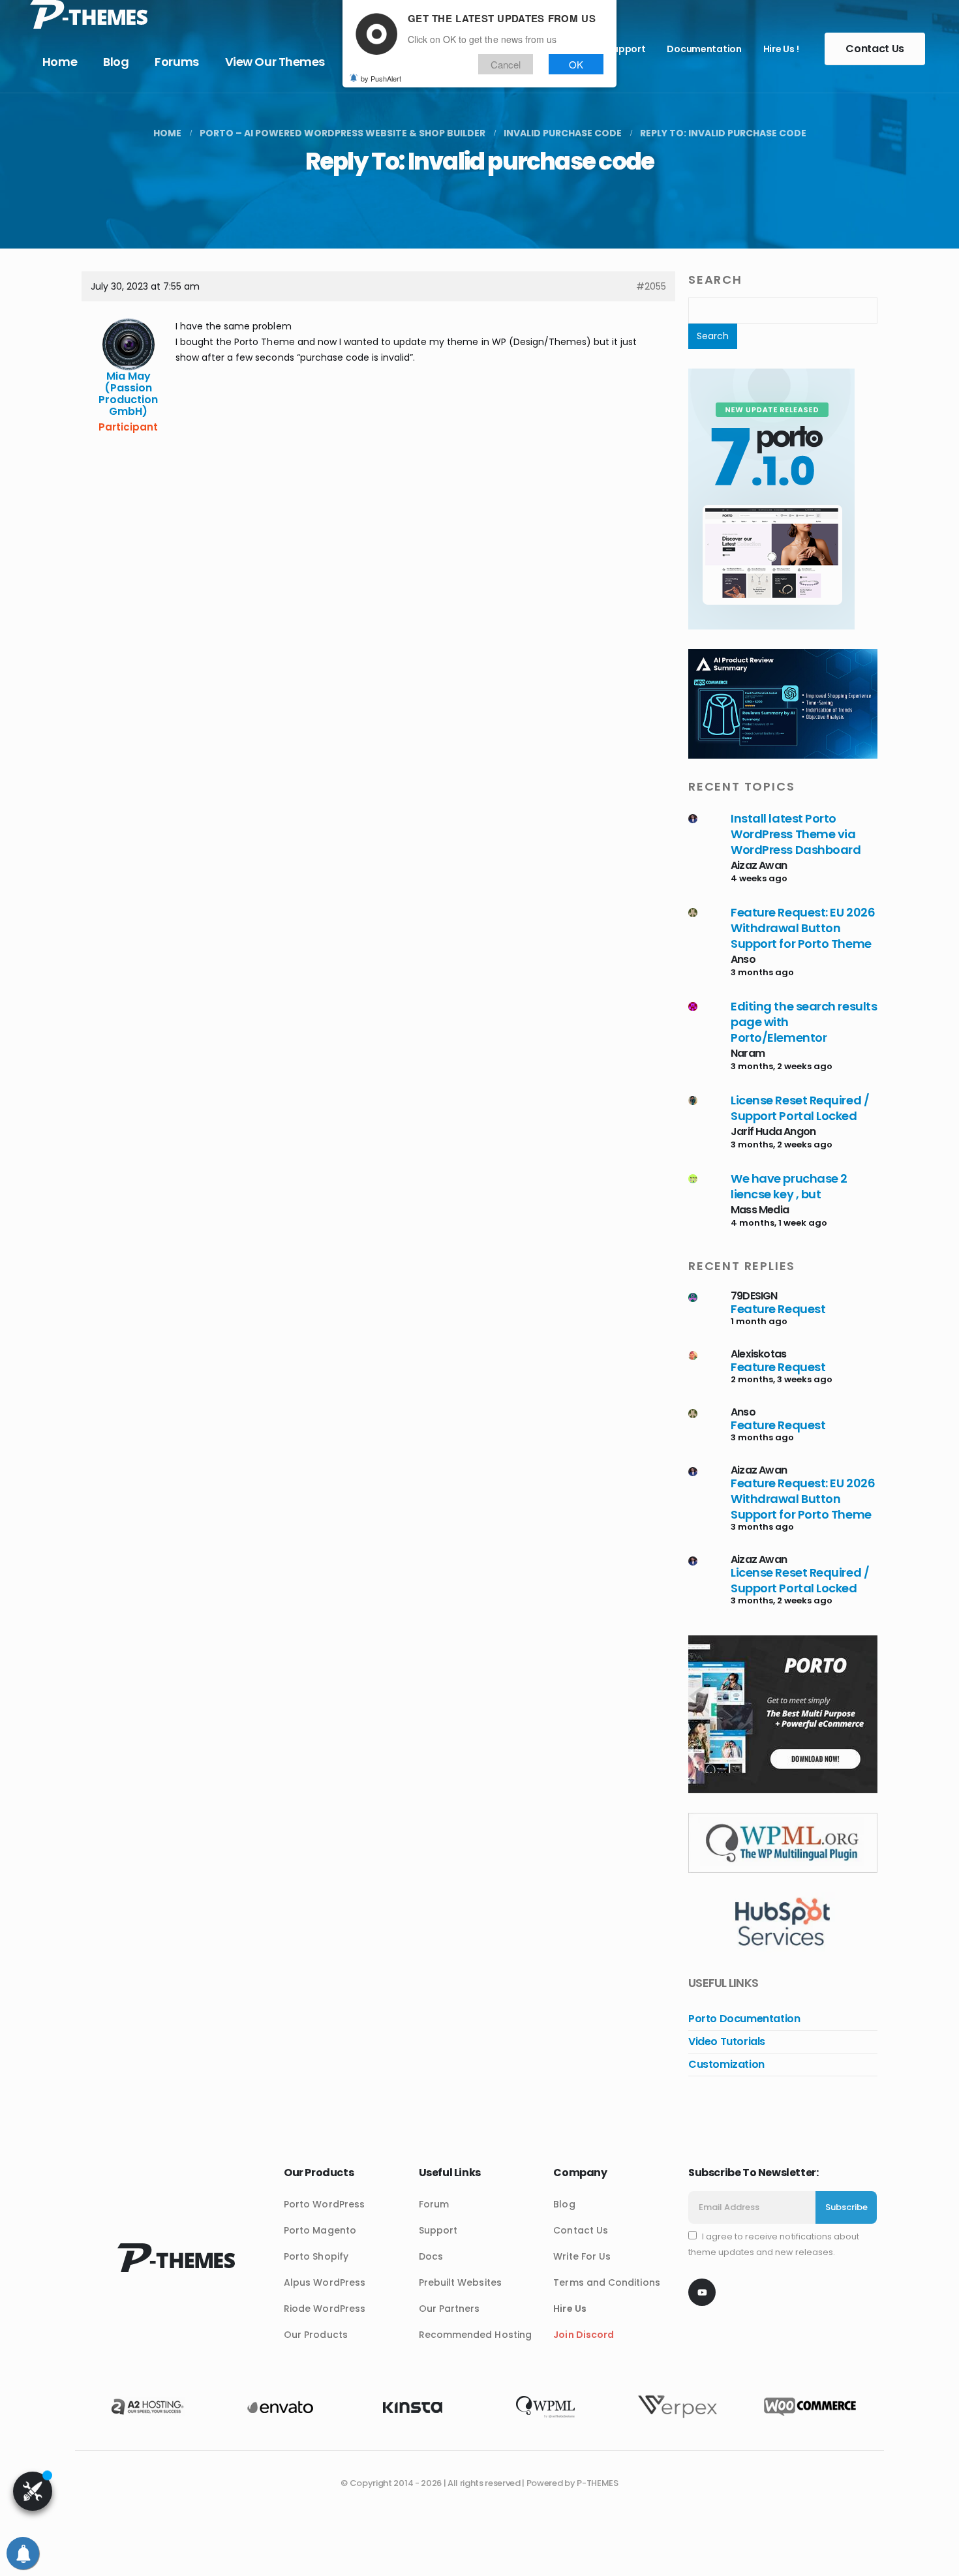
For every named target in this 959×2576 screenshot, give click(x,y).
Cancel (506, 64)
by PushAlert (381, 78)
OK (576, 64)
